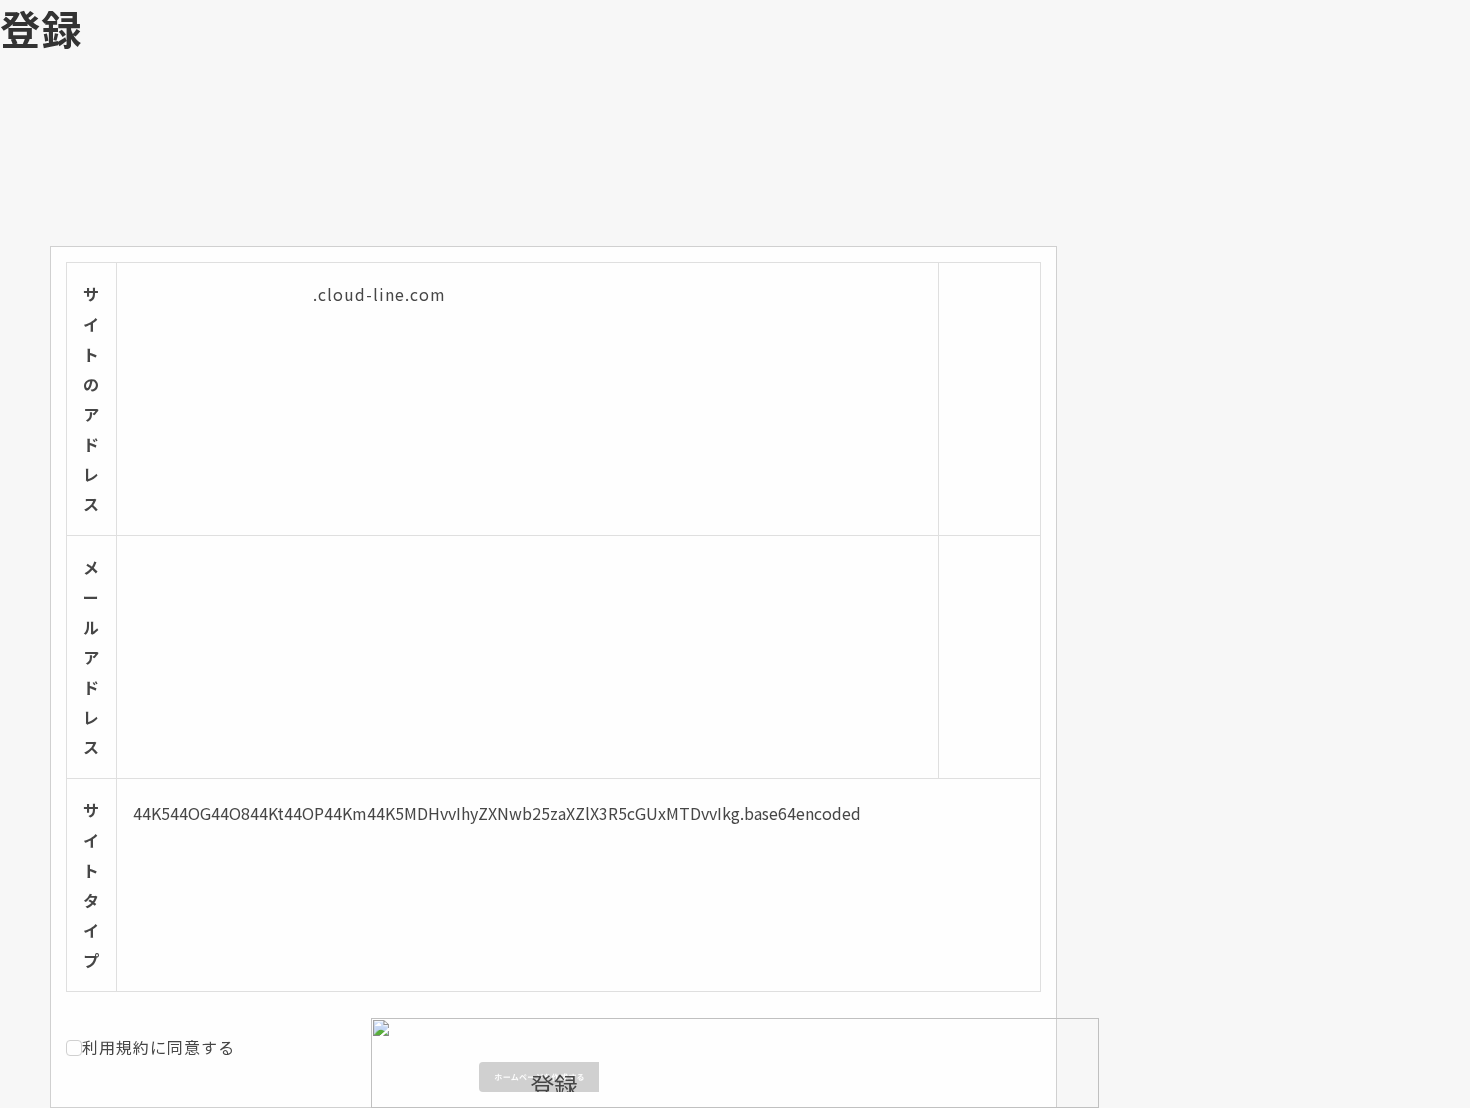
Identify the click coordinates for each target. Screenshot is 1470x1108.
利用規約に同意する (158, 1047)
